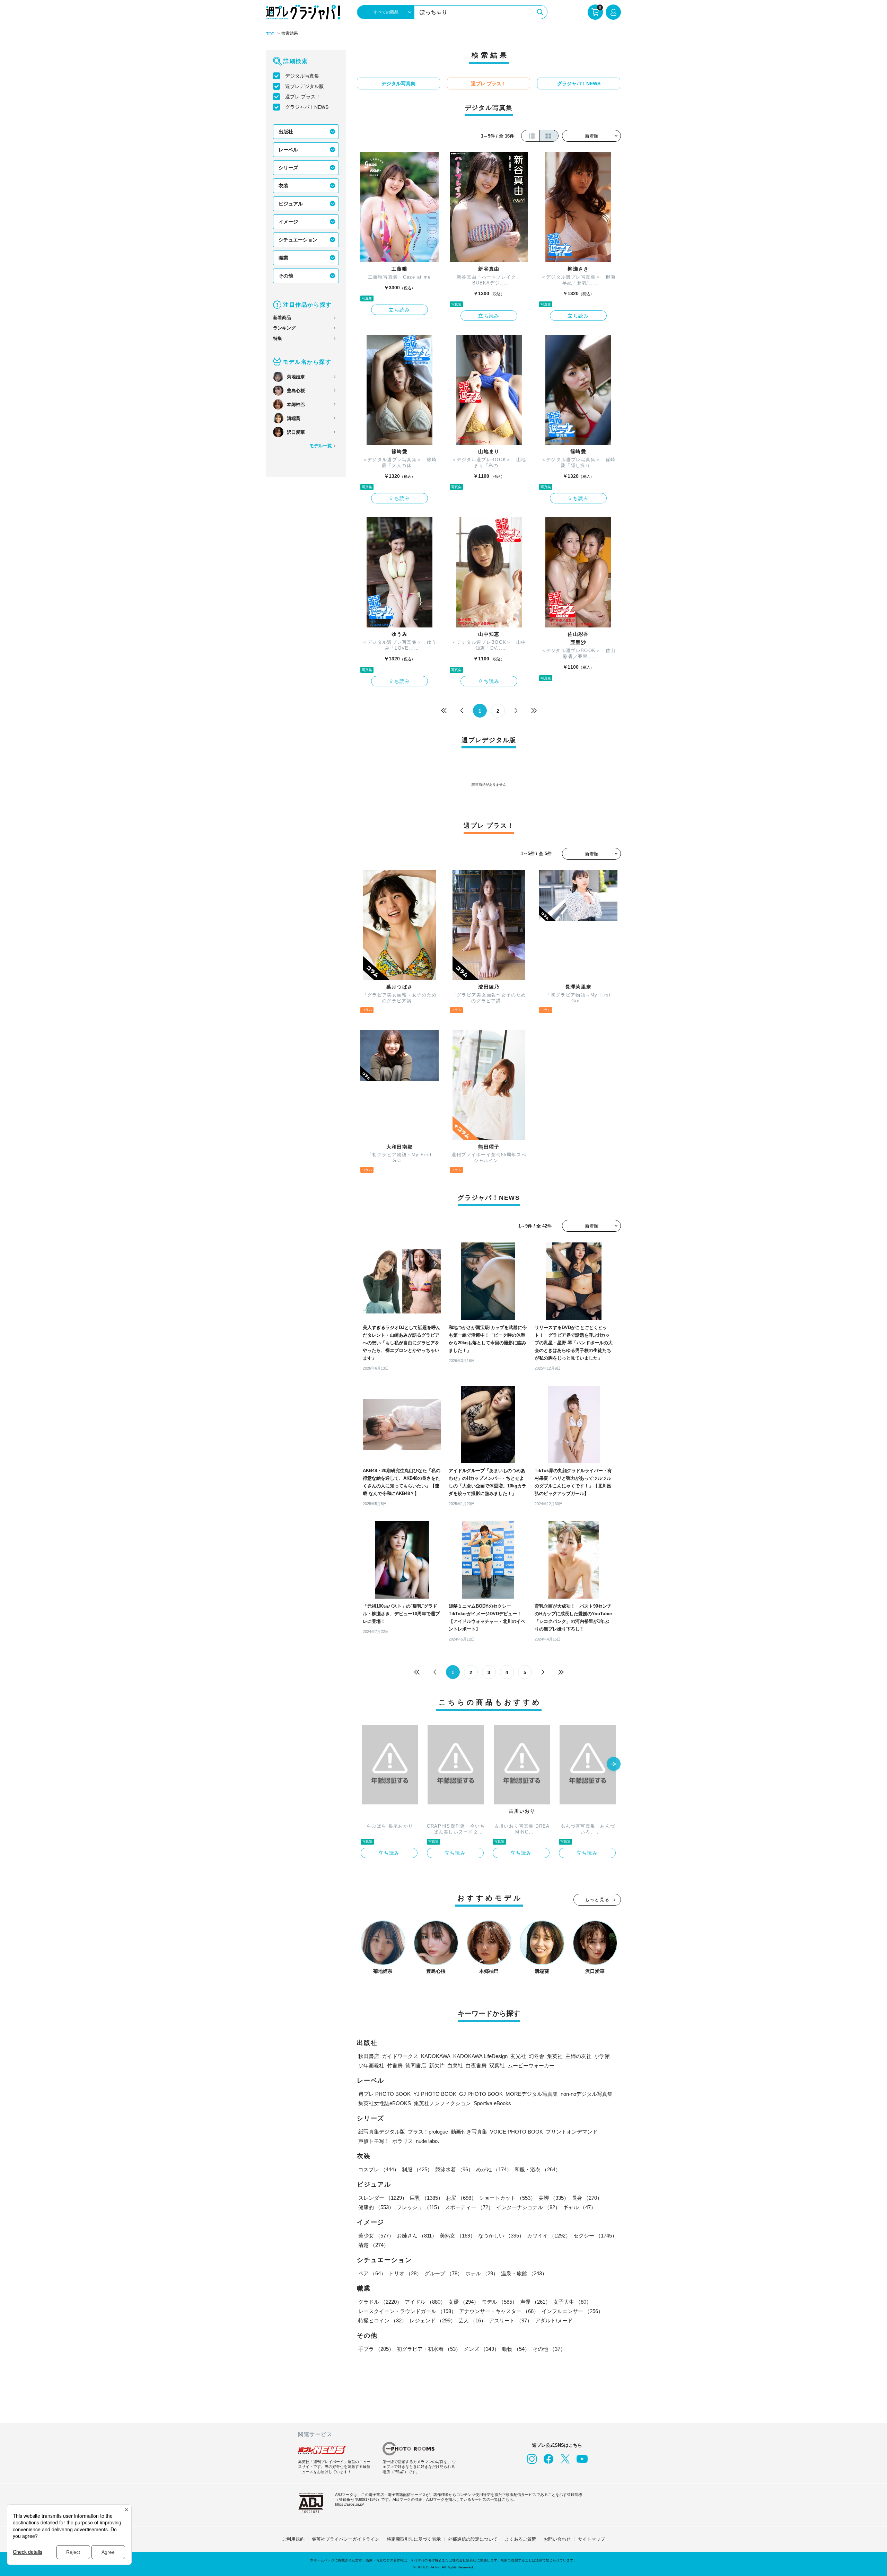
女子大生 (572, 2302)
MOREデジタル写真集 (532, 2094)
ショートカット (507, 2198)
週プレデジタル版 (305, 86)
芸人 (472, 2320)
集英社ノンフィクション (442, 2103)
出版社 (286, 132)
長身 (587, 2198)
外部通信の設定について (473, 2539)
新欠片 (437, 2065)
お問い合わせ (557, 2539)
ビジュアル (291, 204)
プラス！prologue (428, 2132)
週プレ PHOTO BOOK (384, 2094)
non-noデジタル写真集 (587, 2094)
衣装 (283, 186)
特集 (278, 338)
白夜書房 (476, 2065)
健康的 (376, 2207)
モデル (499, 2302)
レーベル (288, 150)
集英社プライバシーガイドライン (346, 2539)
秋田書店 (369, 2056)
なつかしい (501, 2236)
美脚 (554, 2198)
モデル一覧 (321, 446)
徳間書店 (416, 2065)
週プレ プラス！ (303, 97)
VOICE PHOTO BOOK (516, 2132)
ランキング (284, 328)
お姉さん (417, 2236)
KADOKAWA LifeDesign (480, 2056)
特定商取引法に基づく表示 (414, 2539)
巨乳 (427, 2198)
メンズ (481, 2349)
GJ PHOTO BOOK (481, 2094)
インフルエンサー (572, 2311)
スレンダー (383, 2198)
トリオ (405, 2273)
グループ (443, 2273)
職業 (283, 258)
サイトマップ (591, 2539)
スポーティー (469, 2207)
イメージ (288, 222)
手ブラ (376, 2349)
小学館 (602, 2056)
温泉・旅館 (524, 2273)
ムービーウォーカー (531, 2065)
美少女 (376, 2236)
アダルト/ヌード (554, 2320)
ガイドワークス (400, 2056)
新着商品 (282, 318)
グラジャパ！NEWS (307, 107)
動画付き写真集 (469, 2132)
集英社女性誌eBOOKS (385, 2103)
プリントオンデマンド (572, 2132)
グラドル (380, 2302)
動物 (516, 2349)
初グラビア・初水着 (429, 2349)
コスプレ (379, 2169)
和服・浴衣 (538, 2169)
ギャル (579, 2207)
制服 (417, 2169)
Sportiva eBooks (492, 2103)
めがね (494, 2169)
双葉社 (497, 2065)
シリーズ (288, 168)
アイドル (425, 2302)
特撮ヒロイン (383, 2320)
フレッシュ (419, 2207)
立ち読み (399, 310)
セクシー (595, 2236)
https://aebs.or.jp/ (349, 2504)
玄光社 (518, 2056)
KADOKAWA (436, 2056)
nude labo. (427, 2141)
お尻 (461, 2198)
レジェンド (433, 2320)
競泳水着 (454, 2169)
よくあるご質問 (521, 2539)
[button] (614, 1765)
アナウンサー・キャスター (499, 2311)
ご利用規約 (293, 2539)
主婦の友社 (578, 2056)
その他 (286, 276)
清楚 (374, 2245)
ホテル (482, 2273)
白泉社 (455, 2065)
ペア (372, 2273)
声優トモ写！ (374, 2141)
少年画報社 (371, 2065)
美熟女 (458, 2236)
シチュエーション (298, 240)
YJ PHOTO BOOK (435, 2094)
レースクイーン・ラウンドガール (407, 2311)
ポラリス (403, 2141)
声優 (535, 2302)
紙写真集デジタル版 (382, 2132)
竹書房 (395, 2065)
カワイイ (549, 2236)
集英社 (555, 2056)
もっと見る (597, 1900)
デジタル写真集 (302, 76)
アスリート (511, 2320)
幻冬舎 (537, 2056)
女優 (464, 2302)
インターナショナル (528, 2207)
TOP (270, 34)
